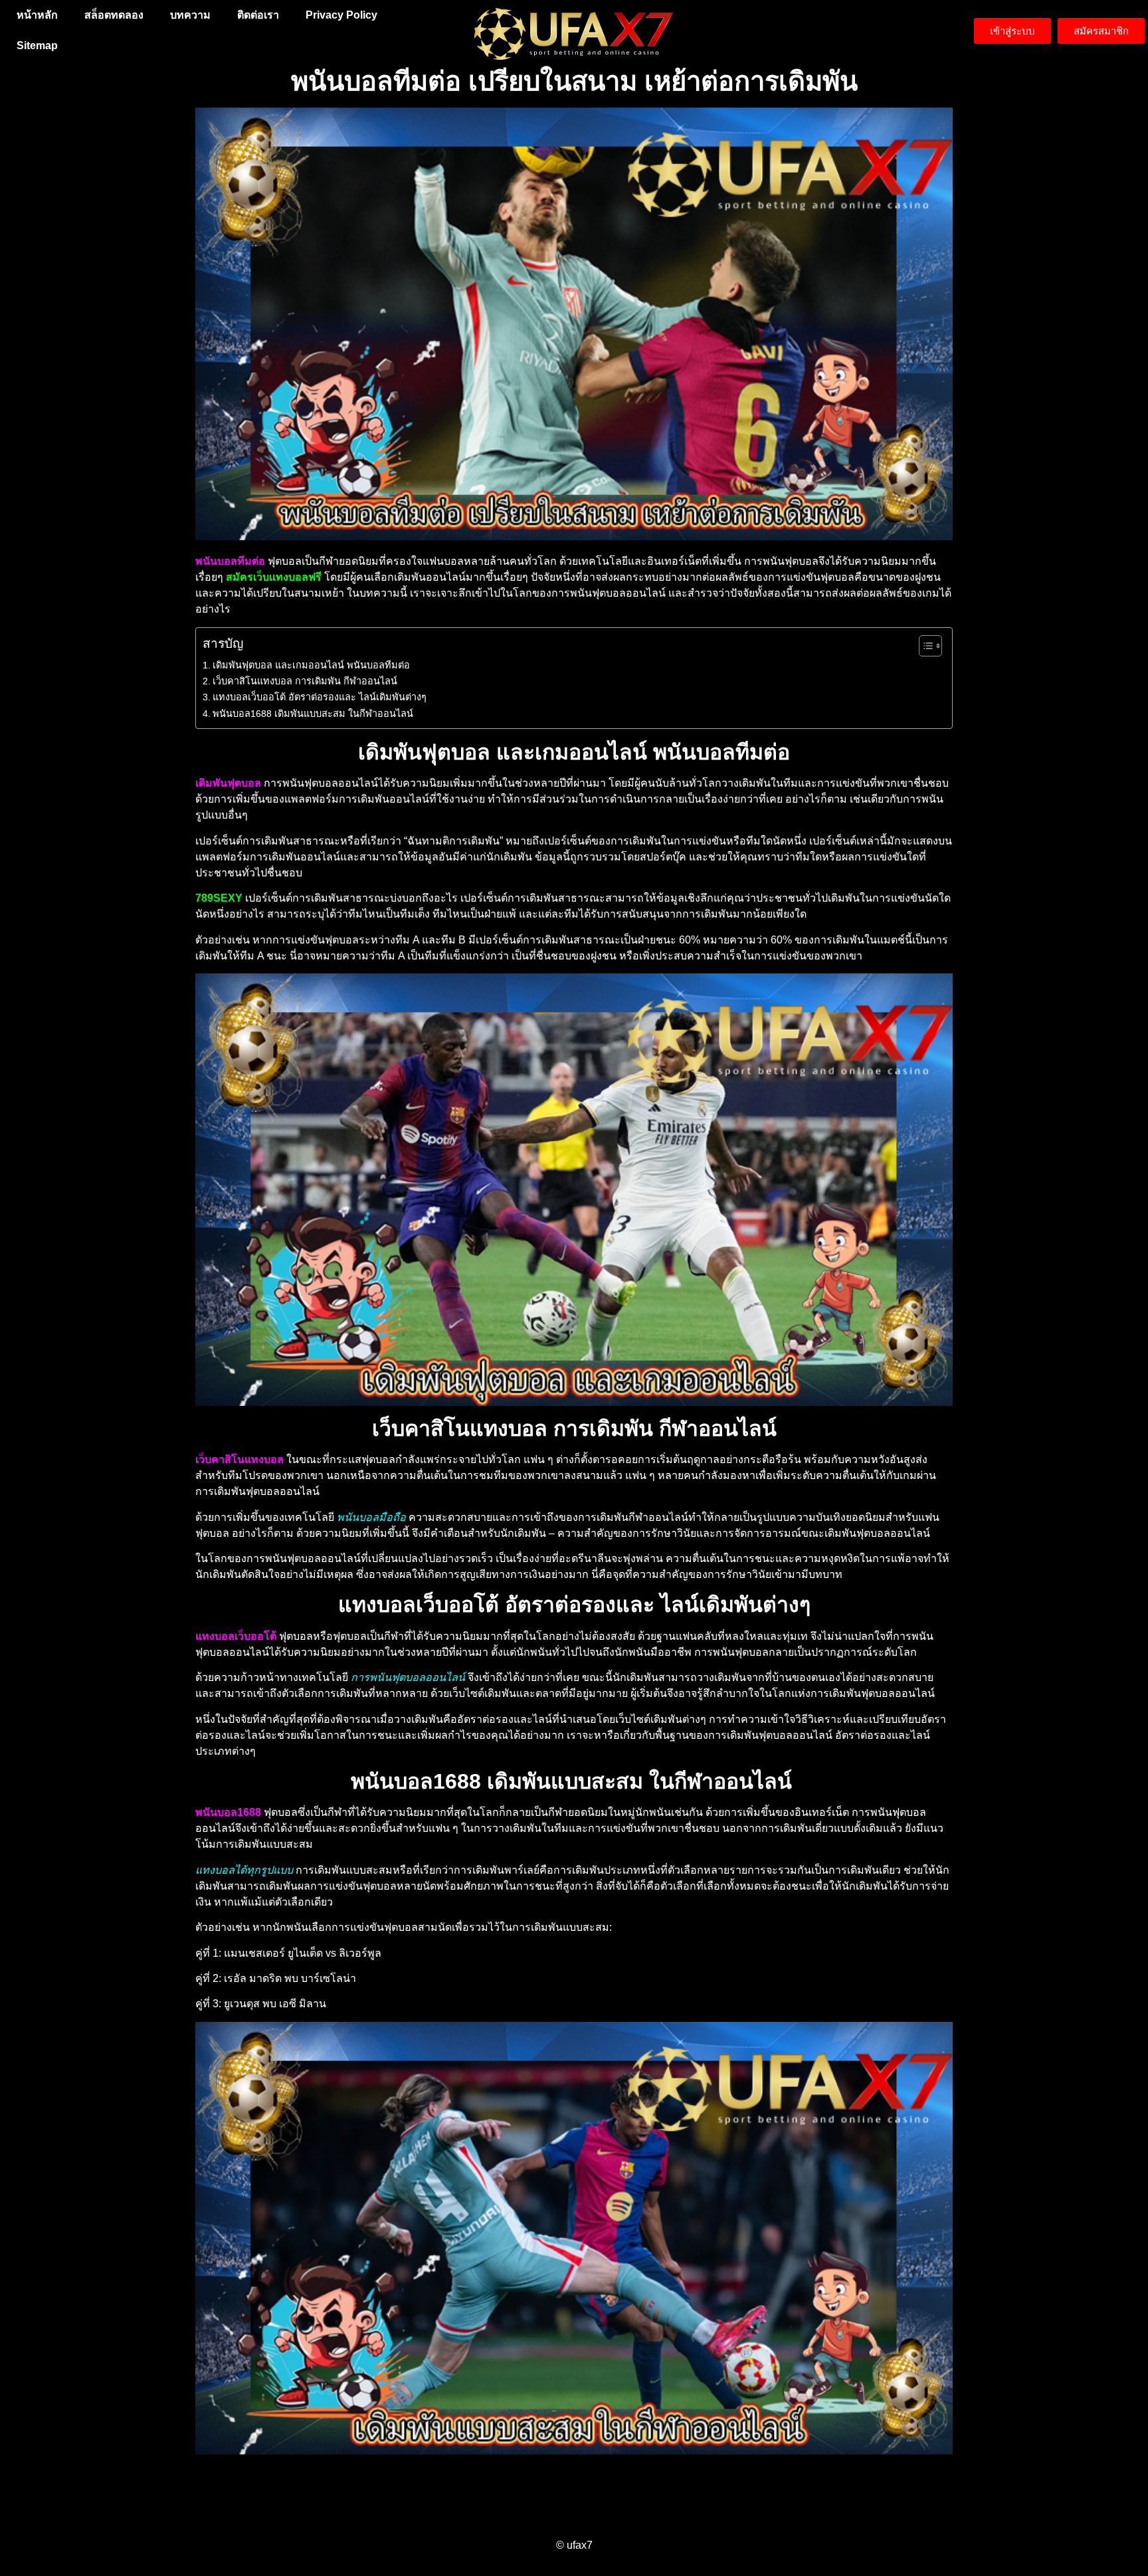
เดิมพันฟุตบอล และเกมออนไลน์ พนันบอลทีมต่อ (311, 665)
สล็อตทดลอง (114, 15)
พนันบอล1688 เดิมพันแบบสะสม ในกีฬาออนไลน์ (314, 714)
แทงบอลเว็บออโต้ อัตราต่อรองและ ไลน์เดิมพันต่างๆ (320, 697)
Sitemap (37, 46)
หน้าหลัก (37, 15)
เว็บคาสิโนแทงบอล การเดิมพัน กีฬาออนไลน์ (305, 681)
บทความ (190, 15)
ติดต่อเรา (258, 15)
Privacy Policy (341, 15)
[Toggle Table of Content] (924, 646)
